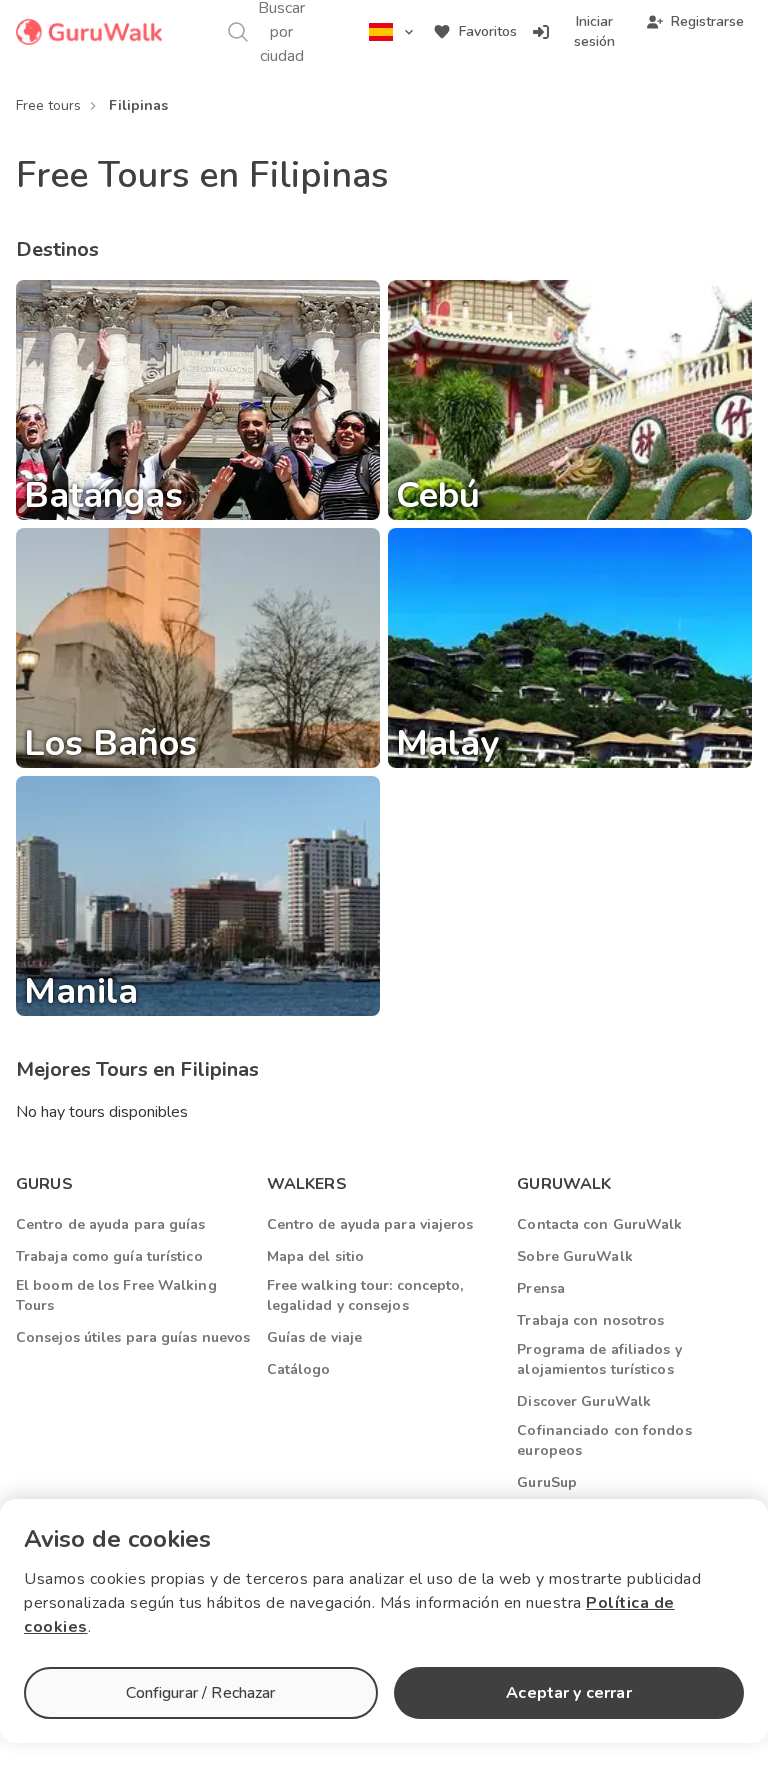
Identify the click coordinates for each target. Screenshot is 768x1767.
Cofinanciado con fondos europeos (604, 1440)
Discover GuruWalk (584, 1401)
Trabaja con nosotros (590, 1320)
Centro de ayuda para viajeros (370, 1224)
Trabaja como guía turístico (109, 1256)
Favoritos (488, 31)
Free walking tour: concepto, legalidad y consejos (365, 1295)
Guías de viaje (314, 1337)
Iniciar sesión (594, 31)
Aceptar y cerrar (568, 1693)
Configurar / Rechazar (200, 1693)
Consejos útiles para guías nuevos (133, 1337)
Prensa (541, 1288)
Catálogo (299, 1369)
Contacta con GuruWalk (599, 1224)
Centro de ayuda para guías (111, 1224)
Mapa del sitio (315, 1256)
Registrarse (707, 21)
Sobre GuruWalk (574, 1256)
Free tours (48, 105)
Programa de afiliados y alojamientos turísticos (599, 1359)
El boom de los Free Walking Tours (116, 1295)
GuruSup (547, 1482)
